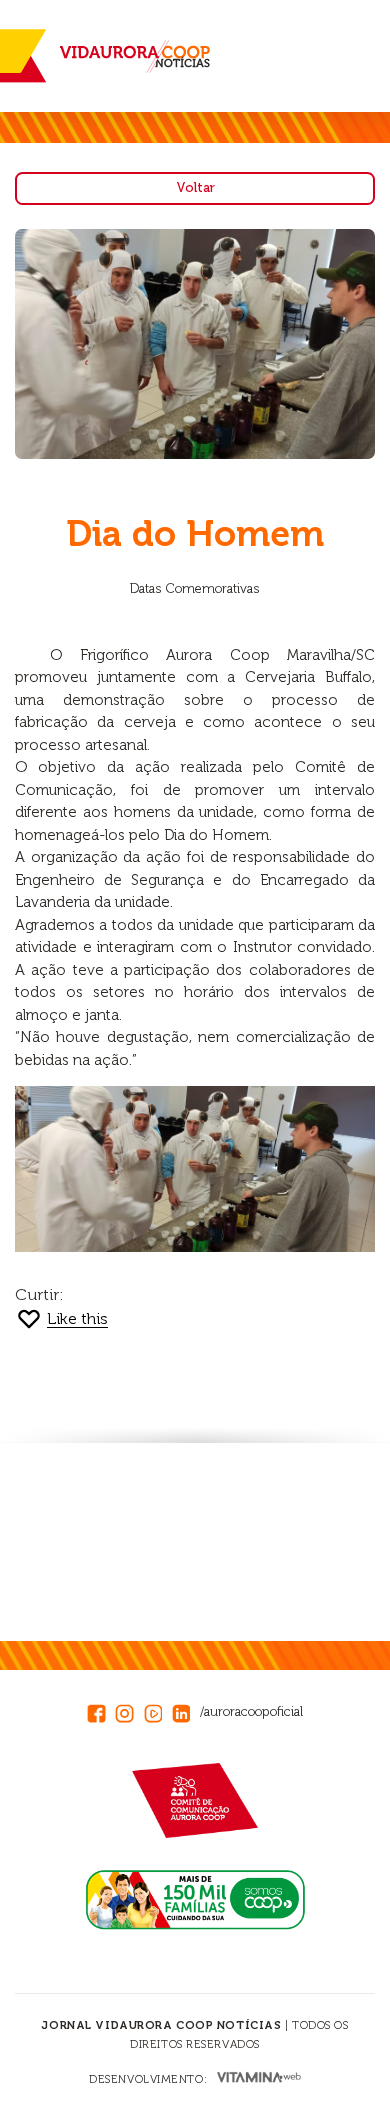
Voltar (195, 187)
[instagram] (129, 1710)
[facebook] (101, 1710)
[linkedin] (186, 1710)
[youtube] (158, 1710)
